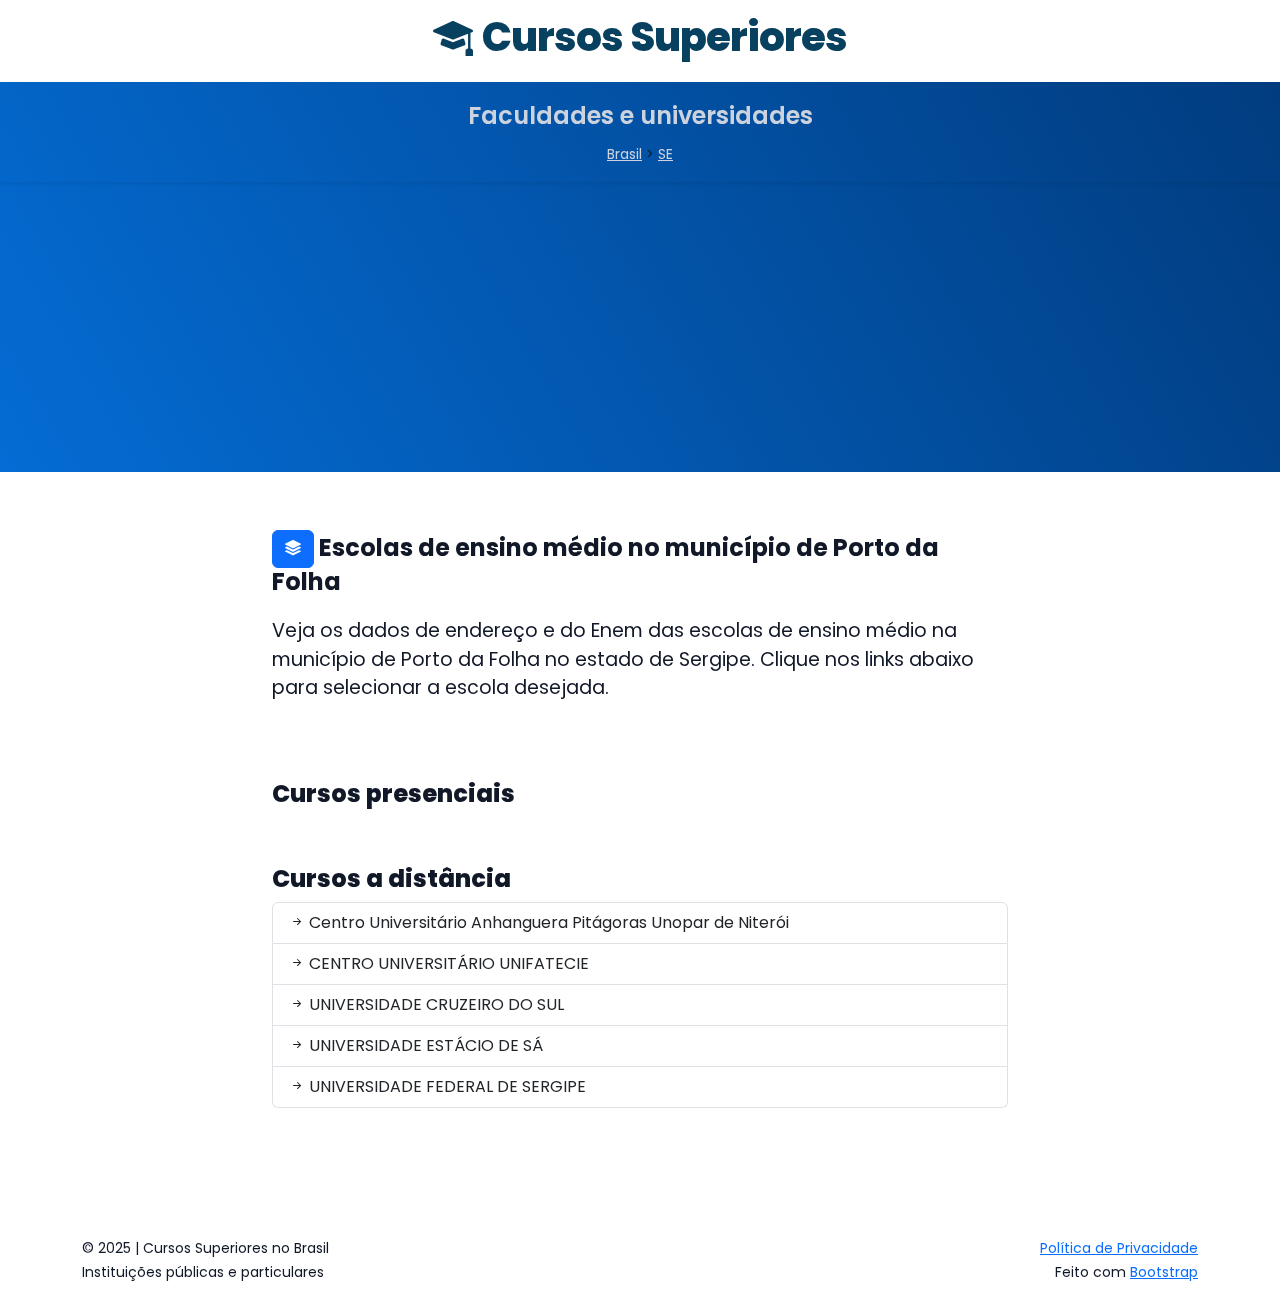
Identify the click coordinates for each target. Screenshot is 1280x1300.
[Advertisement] (640, 332)
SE (665, 154)
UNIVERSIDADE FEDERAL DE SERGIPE (445, 1086)
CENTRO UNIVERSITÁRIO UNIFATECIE (447, 963)
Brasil (624, 154)
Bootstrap (1164, 1272)
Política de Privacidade (1119, 1248)
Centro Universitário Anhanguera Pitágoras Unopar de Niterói (547, 922)
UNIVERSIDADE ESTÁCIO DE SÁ (424, 1045)
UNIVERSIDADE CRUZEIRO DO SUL (434, 1004)
